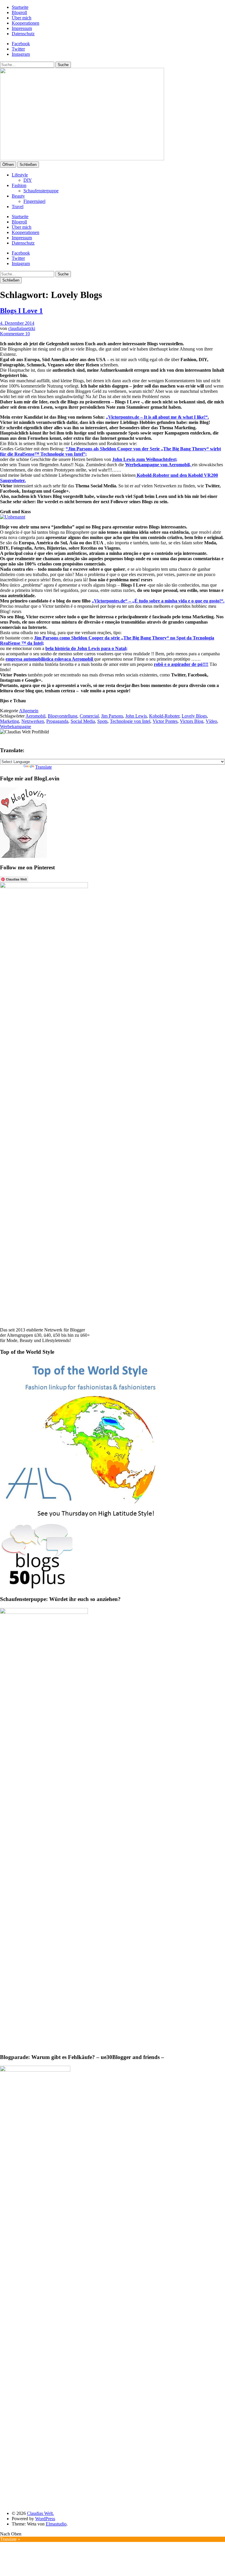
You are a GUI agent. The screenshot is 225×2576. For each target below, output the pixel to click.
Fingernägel (34, 201)
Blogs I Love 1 (21, 311)
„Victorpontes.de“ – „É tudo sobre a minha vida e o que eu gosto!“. (158, 601)
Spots (102, 721)
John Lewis (136, 716)
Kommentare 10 (15, 334)
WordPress (45, 2519)
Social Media (83, 721)
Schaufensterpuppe (41, 191)
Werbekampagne (16, 727)
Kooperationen (25, 23)
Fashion (19, 185)
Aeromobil (35, 716)
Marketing (10, 721)
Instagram (21, 54)
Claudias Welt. (40, 2513)
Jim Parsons (112, 716)
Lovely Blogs (194, 716)
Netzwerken (33, 721)
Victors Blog (192, 721)
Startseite (20, 7)
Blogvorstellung (63, 716)
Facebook (21, 44)
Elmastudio (56, 2524)
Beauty (18, 196)
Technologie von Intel (130, 721)
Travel (18, 207)
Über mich (22, 18)
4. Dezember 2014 (17, 323)
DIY (28, 180)
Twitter (18, 49)
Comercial (89, 716)
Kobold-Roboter (164, 716)
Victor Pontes (165, 721)
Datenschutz (23, 34)
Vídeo (211, 721)
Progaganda (57, 721)
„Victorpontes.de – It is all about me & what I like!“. (157, 417)
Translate (44, 767)
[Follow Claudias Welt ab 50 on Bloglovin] (23, 856)
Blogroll (19, 12)
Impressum (22, 28)
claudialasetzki (22, 328)
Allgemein (29, 711)
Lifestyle (20, 175)
